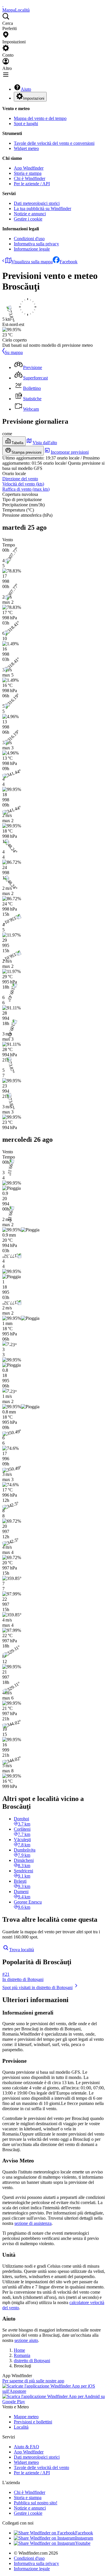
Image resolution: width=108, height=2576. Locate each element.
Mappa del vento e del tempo (40, 118)
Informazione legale (32, 249)
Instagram (84, 2538)
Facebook (69, 262)
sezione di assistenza (33, 2223)
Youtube (83, 2543)
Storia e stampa (28, 173)
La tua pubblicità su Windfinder (42, 209)
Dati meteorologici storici (37, 203)
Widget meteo (26, 148)
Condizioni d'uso (29, 239)
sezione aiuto (26, 2340)
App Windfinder (29, 168)
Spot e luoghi (26, 124)
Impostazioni (34, 98)
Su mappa (14, 352)
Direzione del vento (20, 479)
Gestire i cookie (28, 219)
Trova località (22, 1950)
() (23, 484)
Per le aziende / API (32, 184)
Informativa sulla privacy (36, 244)
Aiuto (26, 89)
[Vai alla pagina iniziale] (3, 5)
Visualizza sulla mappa (32, 262)
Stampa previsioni (26, 452)
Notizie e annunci (30, 214)
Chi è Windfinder (30, 178)
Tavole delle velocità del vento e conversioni (54, 143)
